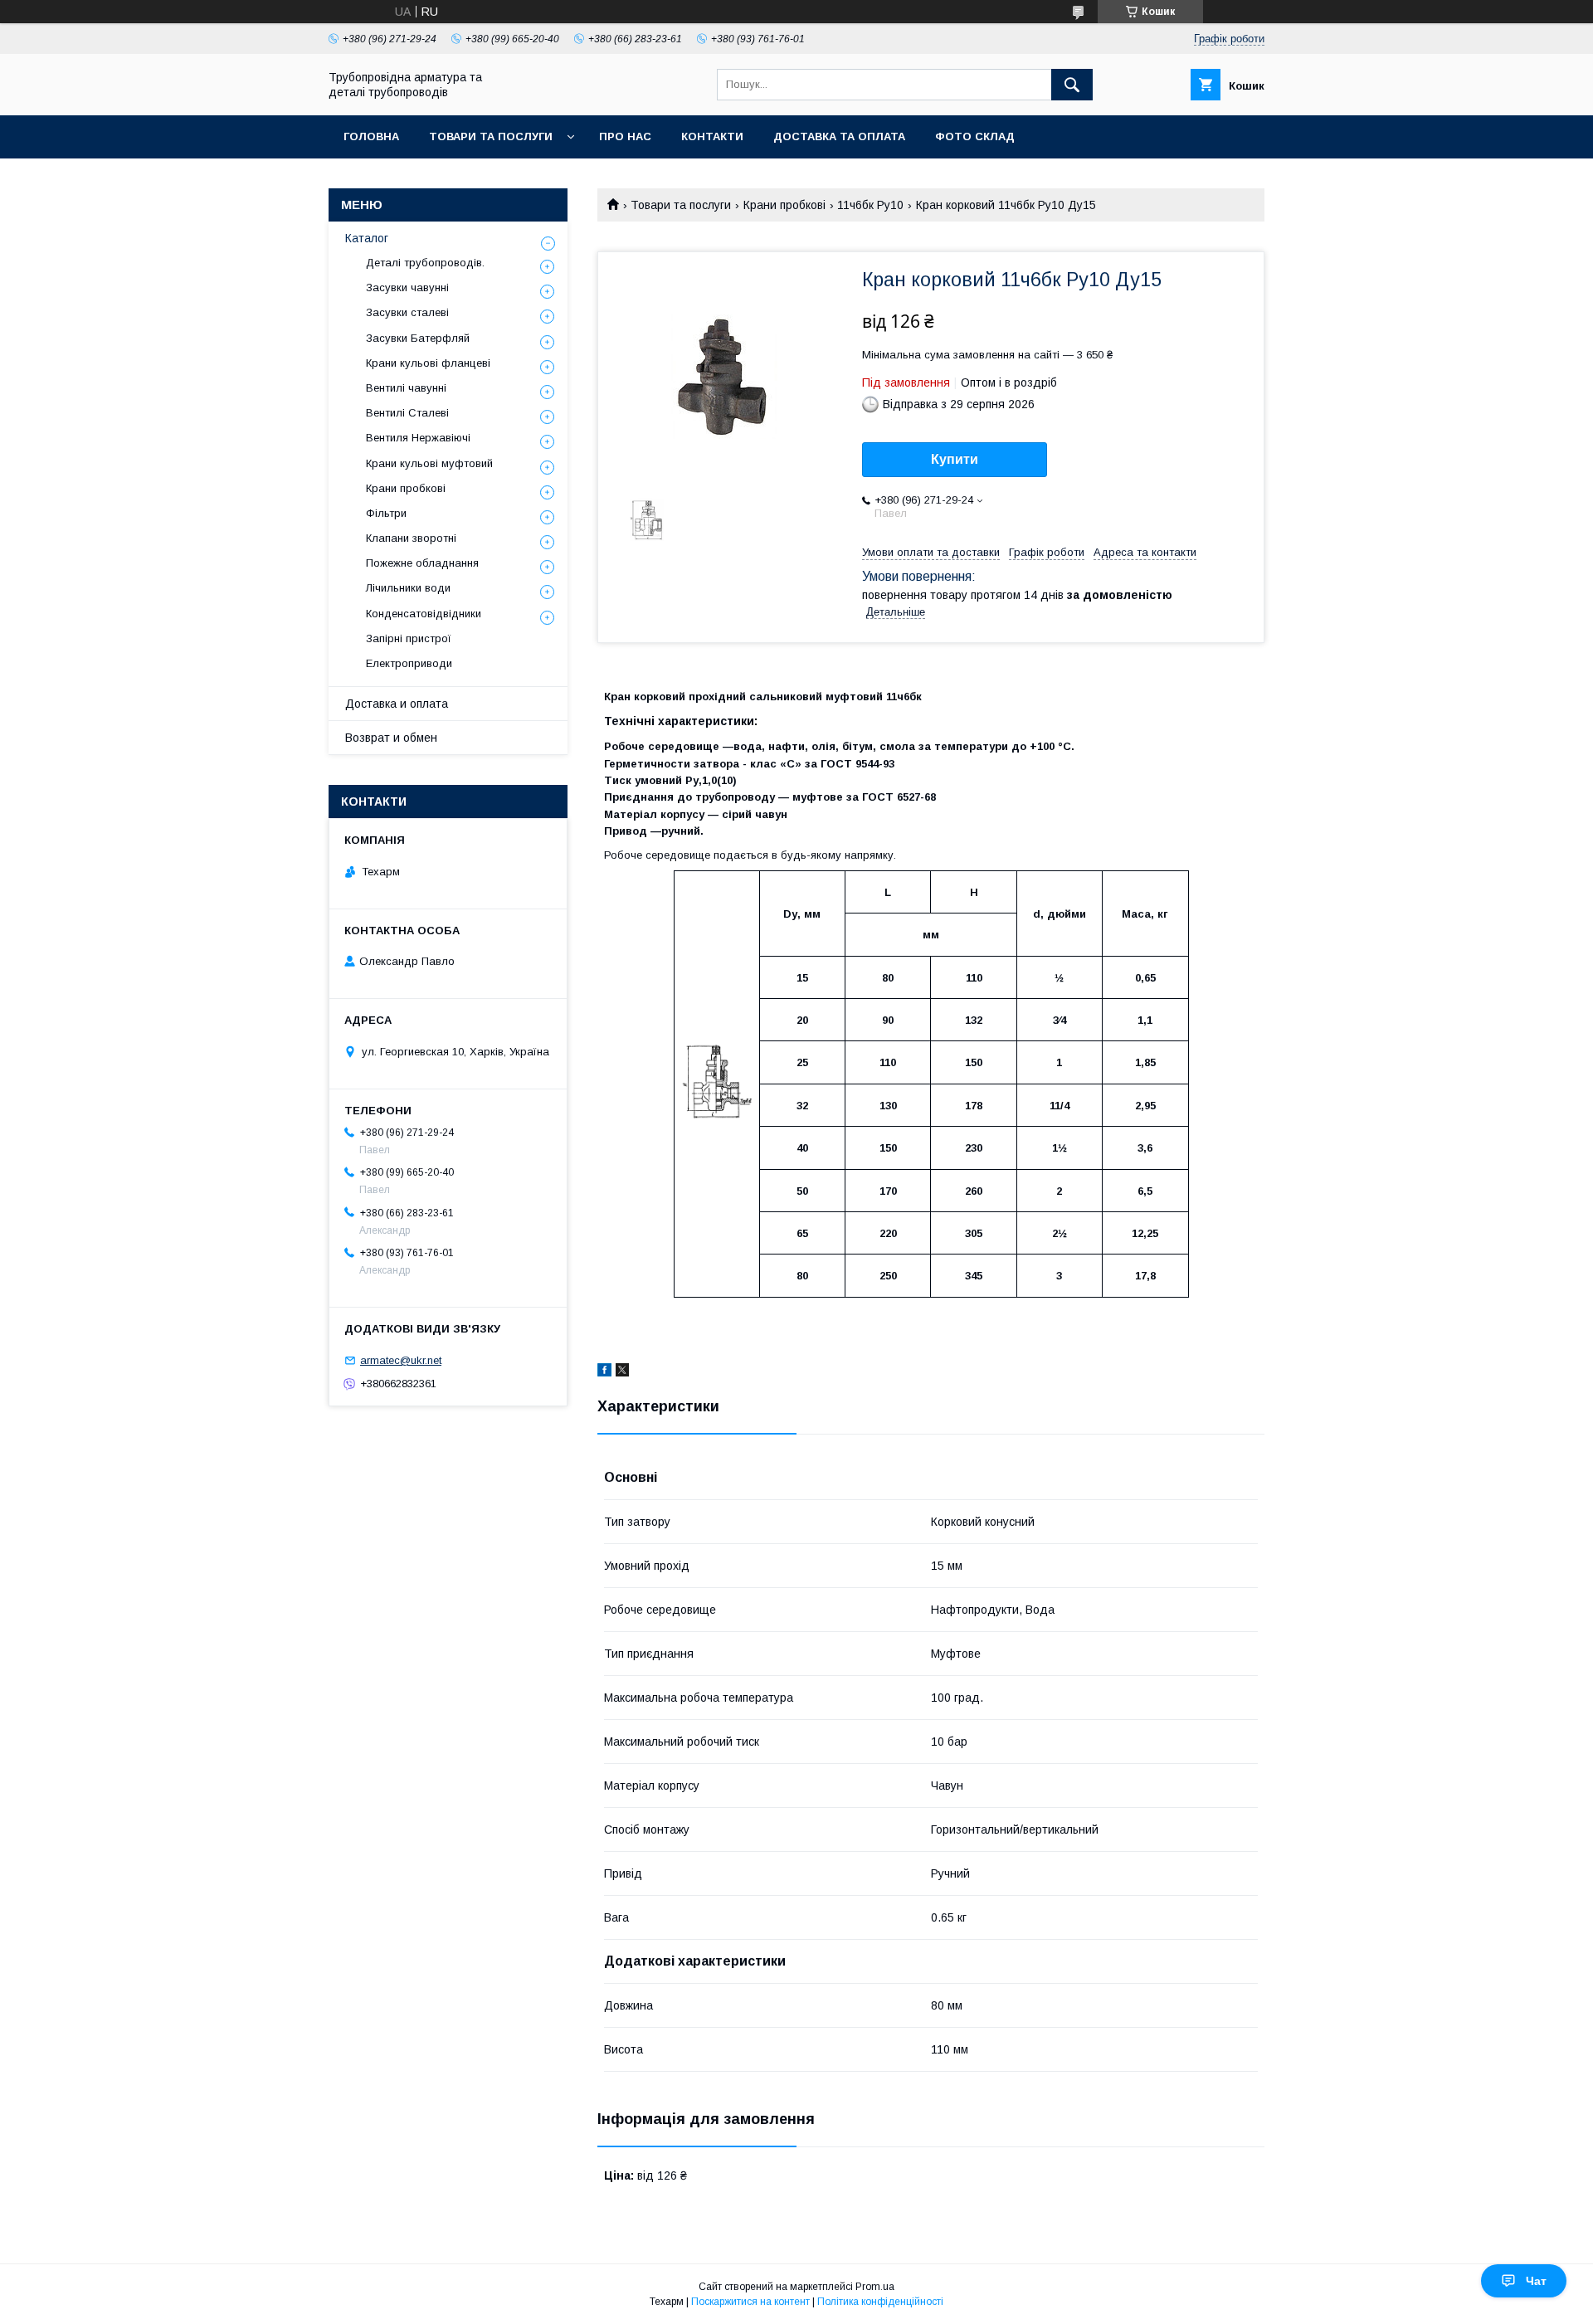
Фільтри (386, 513)
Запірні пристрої (409, 638)
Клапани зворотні (411, 538)
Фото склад (975, 136)
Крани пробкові (784, 205)
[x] (622, 1372)
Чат (1536, 2281)
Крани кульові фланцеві (428, 363)
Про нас (625, 136)
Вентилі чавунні (406, 388)
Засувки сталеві (407, 312)
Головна (371, 136)
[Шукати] (1072, 85)
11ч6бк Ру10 (870, 205)
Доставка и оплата (397, 704)
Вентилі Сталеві (407, 413)
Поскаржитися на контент (750, 2302)
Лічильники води (408, 588)
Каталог (367, 238)
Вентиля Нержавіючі (418, 438)
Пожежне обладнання (422, 563)
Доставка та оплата (839, 136)
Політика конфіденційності (880, 2302)
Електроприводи (409, 663)
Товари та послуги (491, 136)
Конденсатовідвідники (424, 614)
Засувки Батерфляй (418, 338)
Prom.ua (875, 2287)
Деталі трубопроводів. (425, 263)
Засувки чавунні (407, 287)
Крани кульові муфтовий (429, 463)
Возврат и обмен (391, 738)
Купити (955, 459)
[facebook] (604, 1372)
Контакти (712, 136)
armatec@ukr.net (401, 1360)
